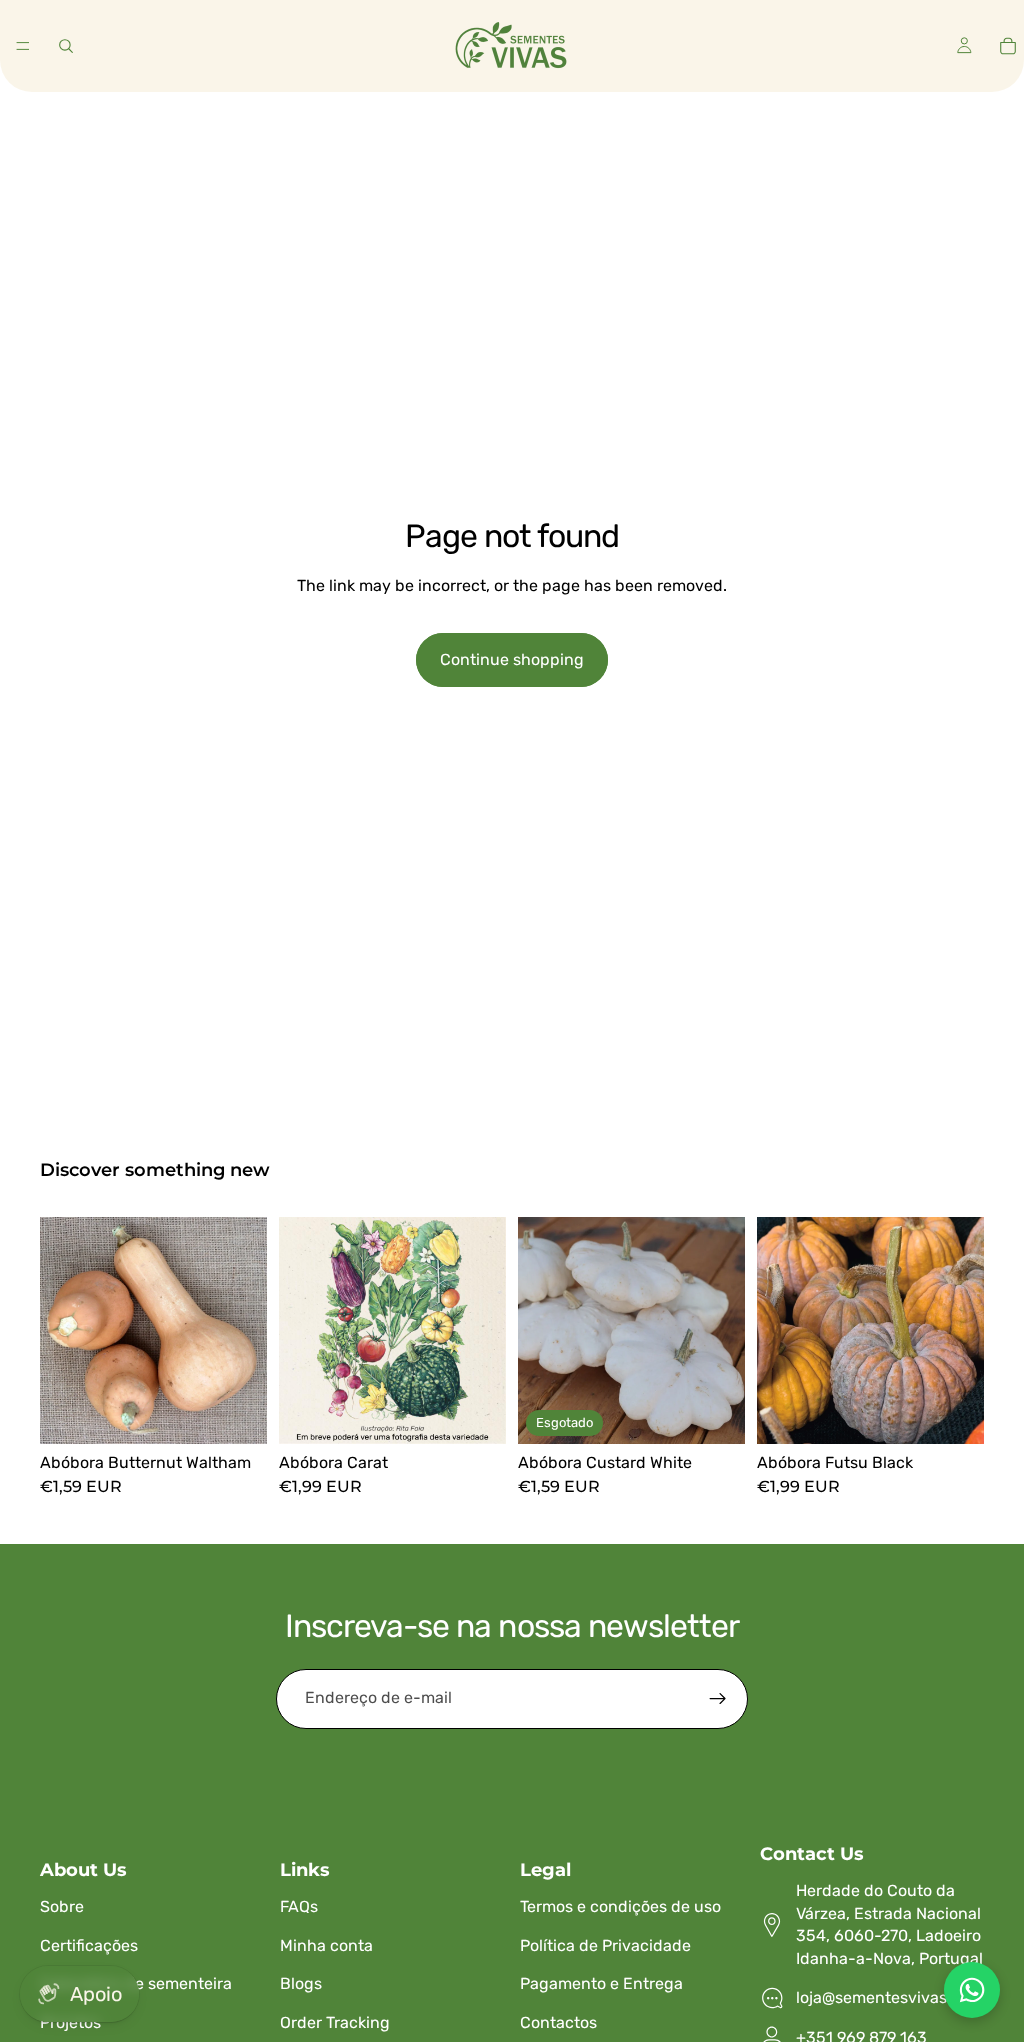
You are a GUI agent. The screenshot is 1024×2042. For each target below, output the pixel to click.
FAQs (299, 1906)
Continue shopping (512, 659)
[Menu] (23, 46)
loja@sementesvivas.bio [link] (885, 1997)
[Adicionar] (475, 1413)
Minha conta (326, 1945)
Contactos (558, 2022)
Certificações (89, 1945)
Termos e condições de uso (620, 1906)
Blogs (301, 1983)
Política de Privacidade (605, 1945)
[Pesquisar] (66, 46)
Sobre (62, 1906)
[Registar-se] (718, 1699)
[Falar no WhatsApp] (972, 1990)
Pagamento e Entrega (601, 1983)
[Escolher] (236, 1413)
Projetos (70, 2022)
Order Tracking (335, 2022)
